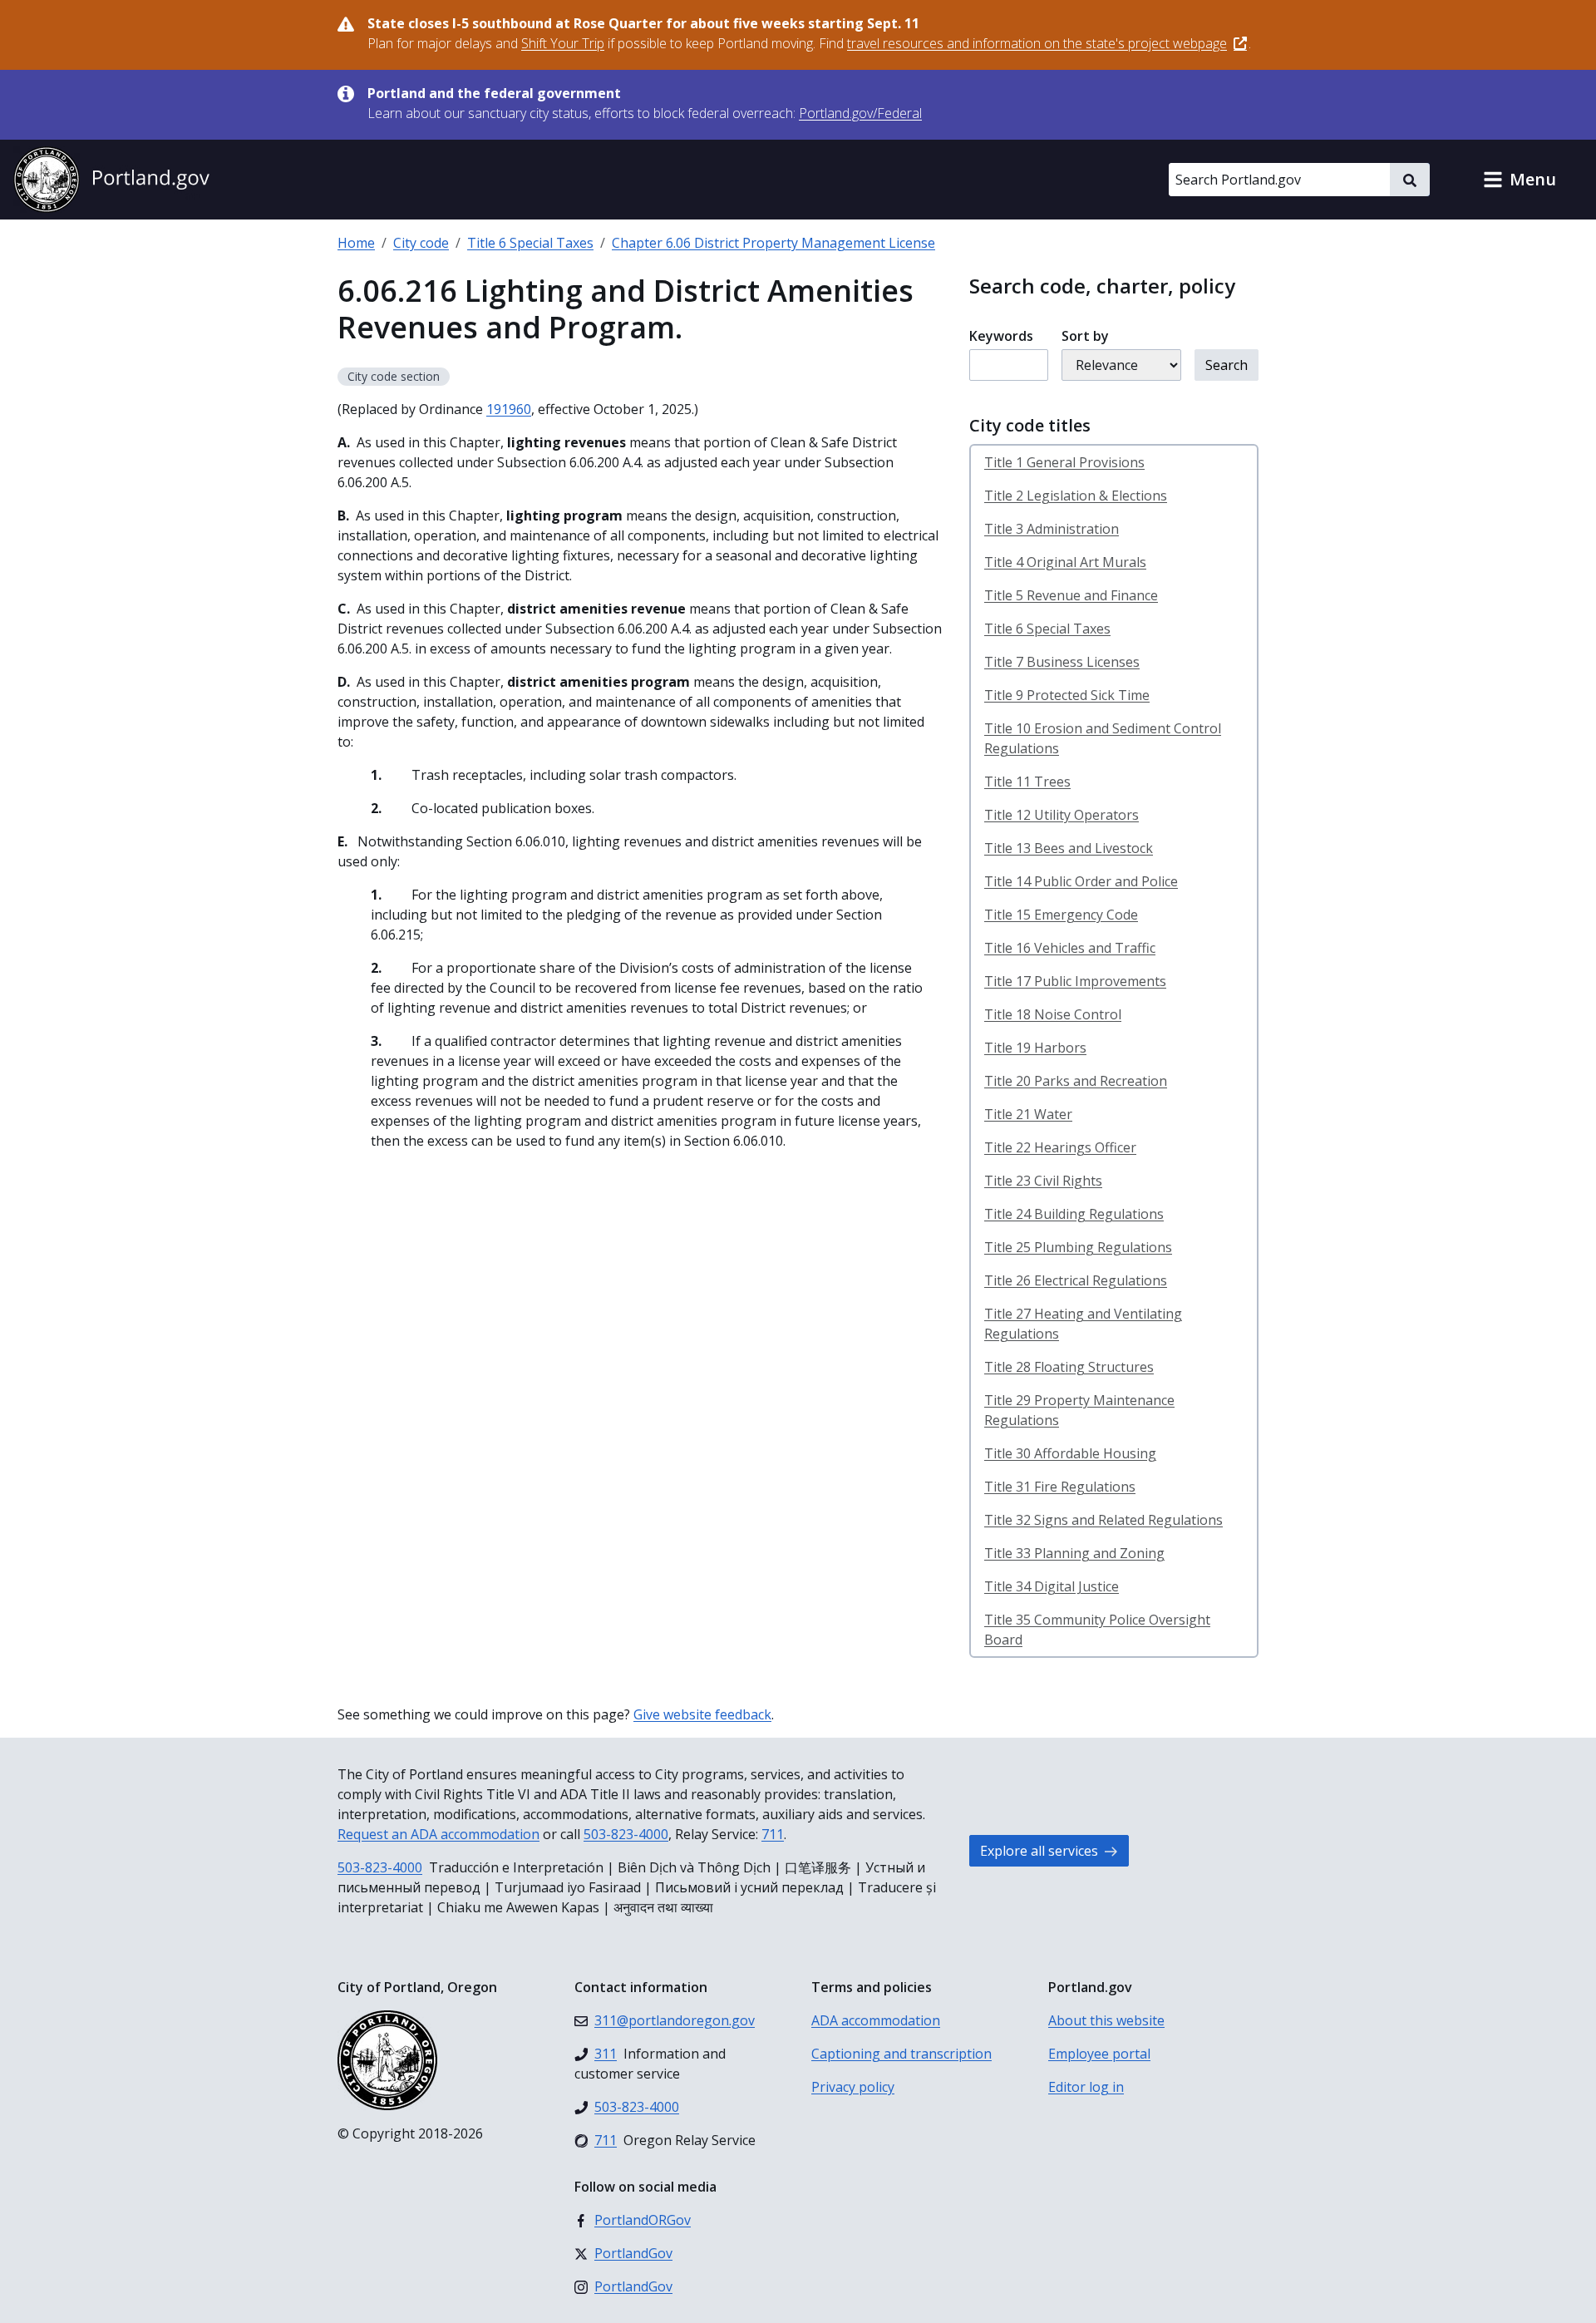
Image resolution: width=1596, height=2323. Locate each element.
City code (421, 243)
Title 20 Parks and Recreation (1076, 1081)
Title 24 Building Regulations (1074, 1214)
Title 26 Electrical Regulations (1076, 1280)
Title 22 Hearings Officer (1060, 1147)
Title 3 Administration (1052, 529)
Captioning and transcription (901, 2054)
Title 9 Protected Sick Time (1067, 695)
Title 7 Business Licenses (1062, 662)
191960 (509, 409)
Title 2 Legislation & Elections (1076, 496)
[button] (1520, 180)
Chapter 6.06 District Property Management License (773, 243)
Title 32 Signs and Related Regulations (1103, 1520)
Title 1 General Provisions (1064, 462)
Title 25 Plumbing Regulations (1078, 1247)
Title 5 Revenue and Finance (1071, 595)
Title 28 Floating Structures (1069, 1367)
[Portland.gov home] (111, 180)
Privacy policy (853, 2087)
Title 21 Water (1028, 1114)
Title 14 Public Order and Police (1081, 881)
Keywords (1001, 336)
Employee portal (1099, 2054)
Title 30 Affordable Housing (1070, 1453)
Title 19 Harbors (1035, 1048)
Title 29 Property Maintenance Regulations (1079, 1410)
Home (356, 243)
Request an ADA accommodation (438, 1834)
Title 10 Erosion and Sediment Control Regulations (1103, 738)
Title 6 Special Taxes (530, 243)
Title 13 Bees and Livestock (1069, 848)
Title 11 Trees (1027, 782)
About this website (1106, 2020)
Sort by (1085, 336)
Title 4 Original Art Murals (1065, 562)
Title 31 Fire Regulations (1060, 1487)
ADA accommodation (876, 2020)
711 (773, 1834)
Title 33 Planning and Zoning (1074, 1553)
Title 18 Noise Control (1053, 1014)
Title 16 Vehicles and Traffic (1070, 948)
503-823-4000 (626, 1834)
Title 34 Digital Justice (1052, 1586)
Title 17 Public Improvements (1075, 981)
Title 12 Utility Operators (1062, 815)
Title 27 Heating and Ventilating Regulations (1083, 1324)
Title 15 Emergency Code (1061, 915)
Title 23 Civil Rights (1043, 1181)
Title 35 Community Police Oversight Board (1097, 1630)
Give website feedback (702, 1714)
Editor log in (1086, 2087)
